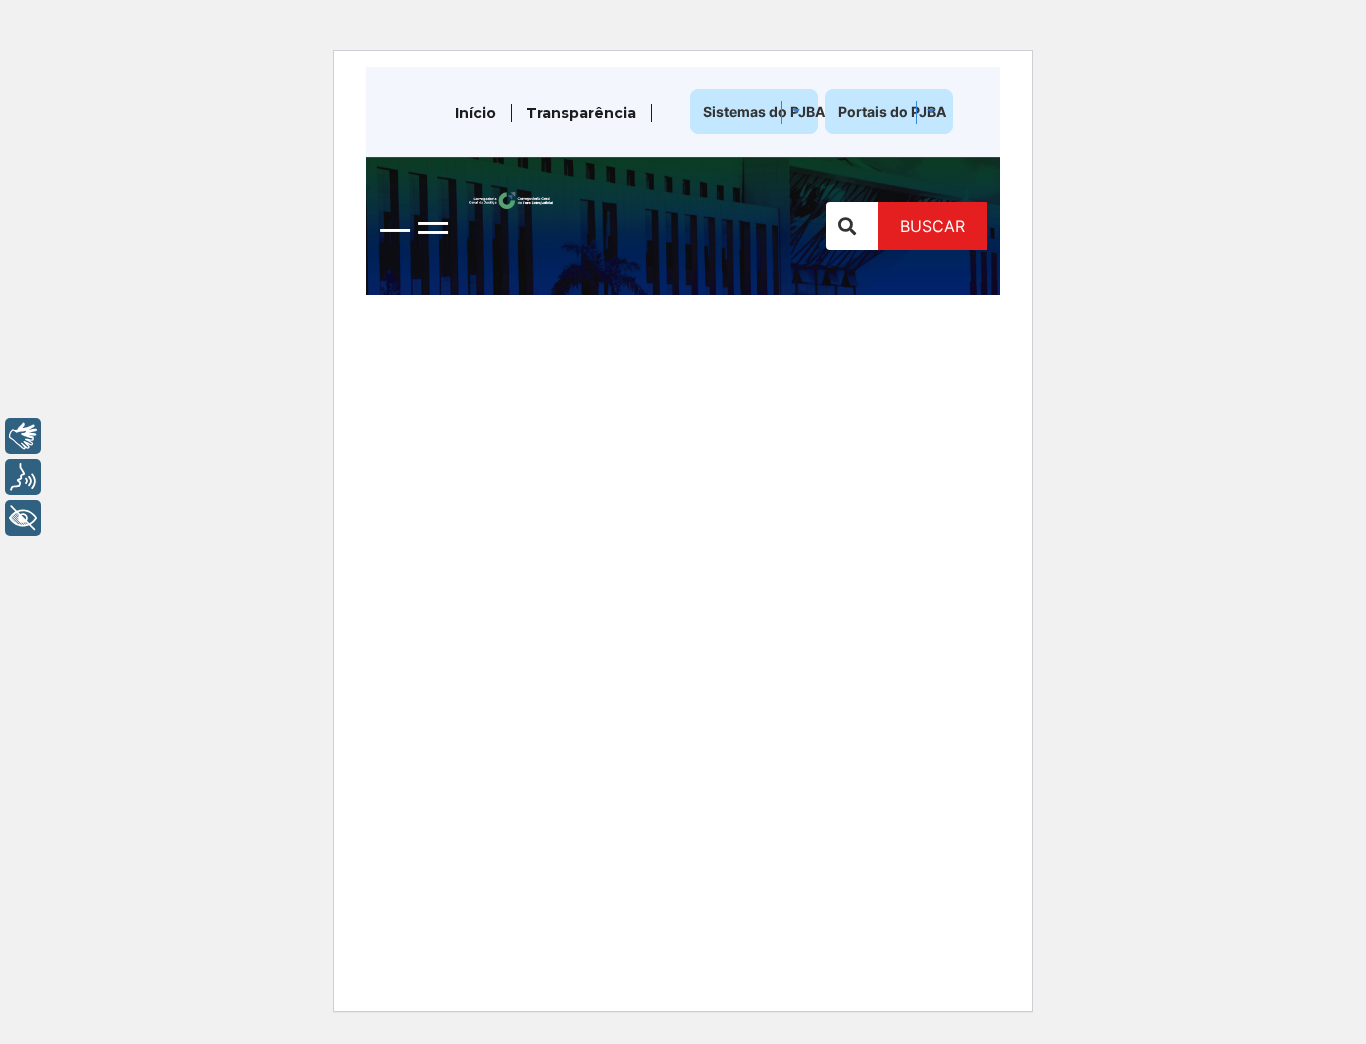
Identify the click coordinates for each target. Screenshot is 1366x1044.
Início (475, 113)
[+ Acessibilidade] (23, 518)
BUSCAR (932, 226)
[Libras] (23, 436)
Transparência (581, 113)
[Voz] (23, 477)
